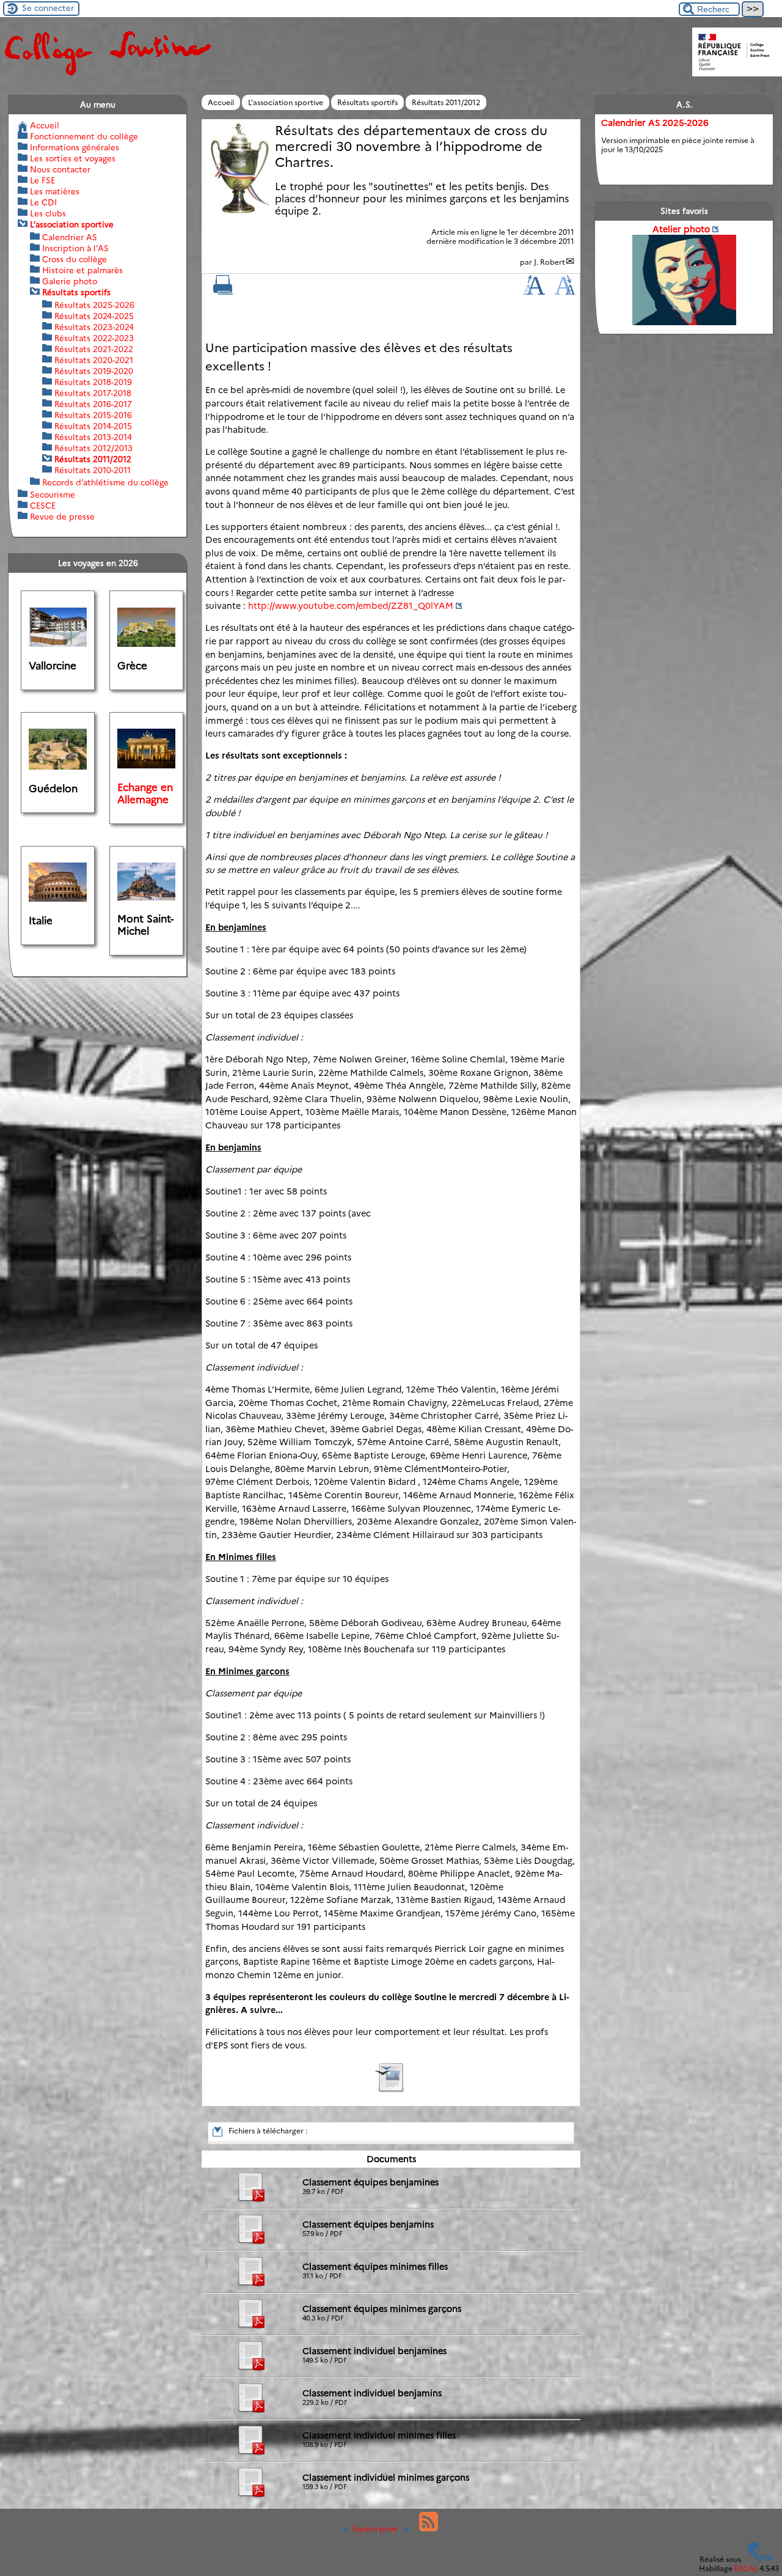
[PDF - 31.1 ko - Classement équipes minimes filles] (250, 2284)
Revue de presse (62, 517)
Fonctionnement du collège (84, 136)
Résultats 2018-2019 (93, 382)
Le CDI (43, 202)
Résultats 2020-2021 (94, 360)
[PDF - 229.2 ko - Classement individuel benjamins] (250, 2411)
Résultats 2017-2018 (93, 393)
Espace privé (376, 2529)
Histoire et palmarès (82, 270)
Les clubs (48, 213)
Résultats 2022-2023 (94, 338)
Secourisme (53, 495)
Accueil (221, 102)
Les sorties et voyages (73, 158)
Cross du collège (75, 259)
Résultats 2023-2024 (94, 327)
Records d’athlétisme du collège (105, 482)
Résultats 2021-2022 (94, 349)
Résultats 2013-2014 (93, 437)
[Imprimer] (223, 292)
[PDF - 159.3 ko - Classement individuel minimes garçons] (250, 2495)
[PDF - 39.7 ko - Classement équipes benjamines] (250, 2200)
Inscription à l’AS (75, 248)
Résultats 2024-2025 (94, 316)
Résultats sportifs (367, 102)
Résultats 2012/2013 (93, 448)
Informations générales (75, 147)
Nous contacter (60, 169)
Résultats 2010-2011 (93, 470)
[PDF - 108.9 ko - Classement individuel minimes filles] (250, 2453)
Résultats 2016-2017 (93, 404)
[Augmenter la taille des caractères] (534, 292)
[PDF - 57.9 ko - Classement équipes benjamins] (250, 2242)
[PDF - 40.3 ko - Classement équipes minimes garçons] (250, 2326)
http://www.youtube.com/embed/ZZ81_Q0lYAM (351, 606)
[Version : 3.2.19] (761, 2559)
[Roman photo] (391, 2090)
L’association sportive (286, 102)
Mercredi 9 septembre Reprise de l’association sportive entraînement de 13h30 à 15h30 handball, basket (681, 147)
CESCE (43, 506)
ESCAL (746, 2568)
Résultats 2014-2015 (93, 426)
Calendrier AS (70, 237)
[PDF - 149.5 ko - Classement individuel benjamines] (250, 2368)
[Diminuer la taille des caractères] (565, 292)
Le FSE (42, 180)
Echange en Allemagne (145, 793)
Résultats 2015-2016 (93, 415)
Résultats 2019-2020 (94, 371)
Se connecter (48, 8)
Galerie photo (70, 281)
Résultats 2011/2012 (446, 102)
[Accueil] (107, 75)
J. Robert (550, 262)
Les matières (55, 191)
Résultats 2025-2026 (94, 305)
